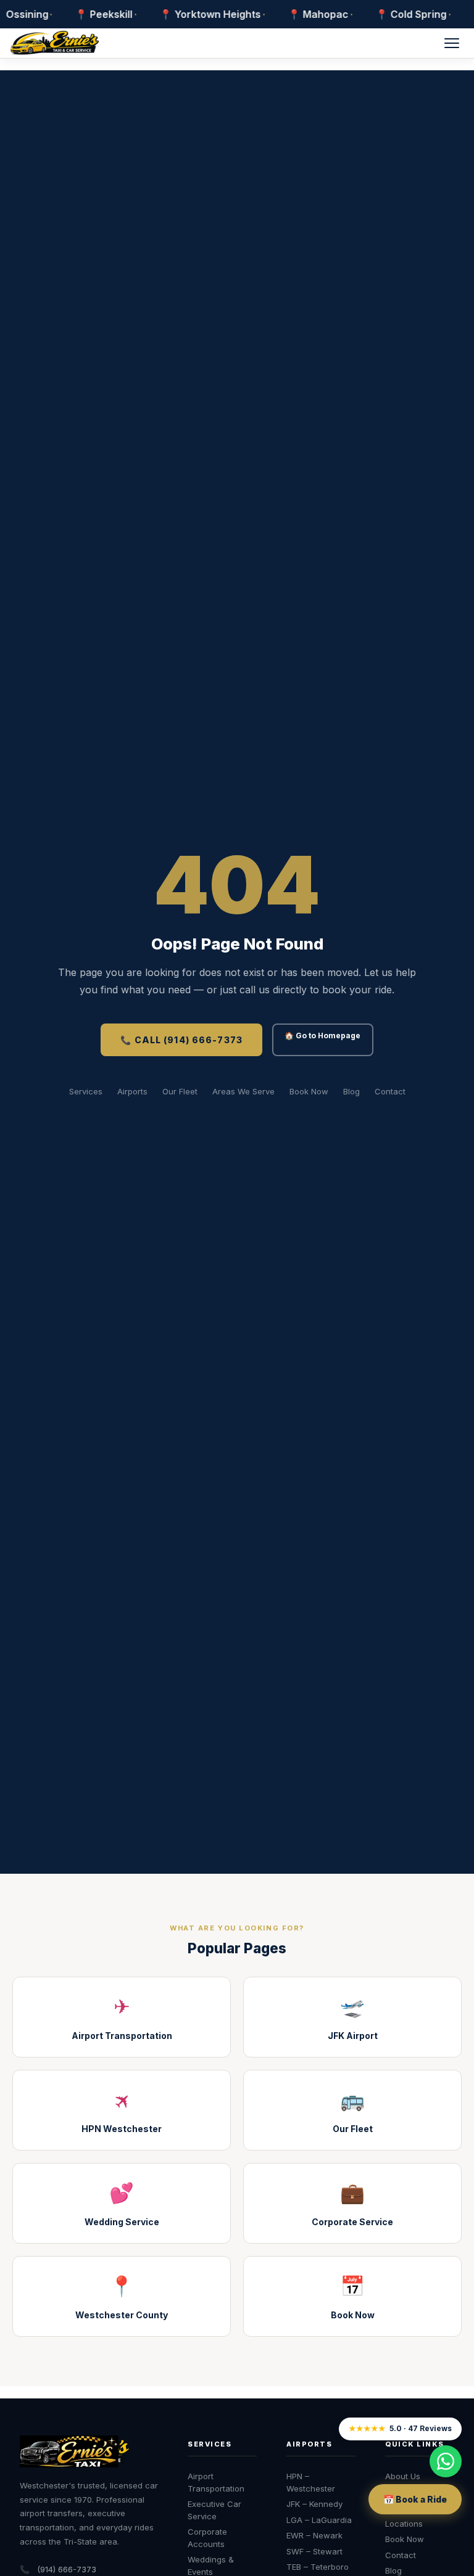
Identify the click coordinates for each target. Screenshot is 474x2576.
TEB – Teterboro (318, 2567)
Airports (132, 1091)
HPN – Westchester (311, 2482)
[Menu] (452, 43)
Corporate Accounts (207, 2538)
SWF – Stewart (314, 2551)
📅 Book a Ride (415, 2499)
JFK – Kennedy (314, 2504)
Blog (351, 1091)
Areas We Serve (243, 1091)
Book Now (309, 1091)
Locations (404, 2524)
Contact (390, 1091)
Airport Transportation (216, 2482)
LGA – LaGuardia (319, 2520)
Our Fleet (180, 1091)
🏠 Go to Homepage (322, 1036)
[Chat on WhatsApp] (446, 2461)
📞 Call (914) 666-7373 (181, 1040)
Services (86, 1091)
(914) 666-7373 (67, 2569)
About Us (403, 2476)
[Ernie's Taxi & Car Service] (75, 2451)
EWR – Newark (314, 2535)
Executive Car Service (214, 2510)
